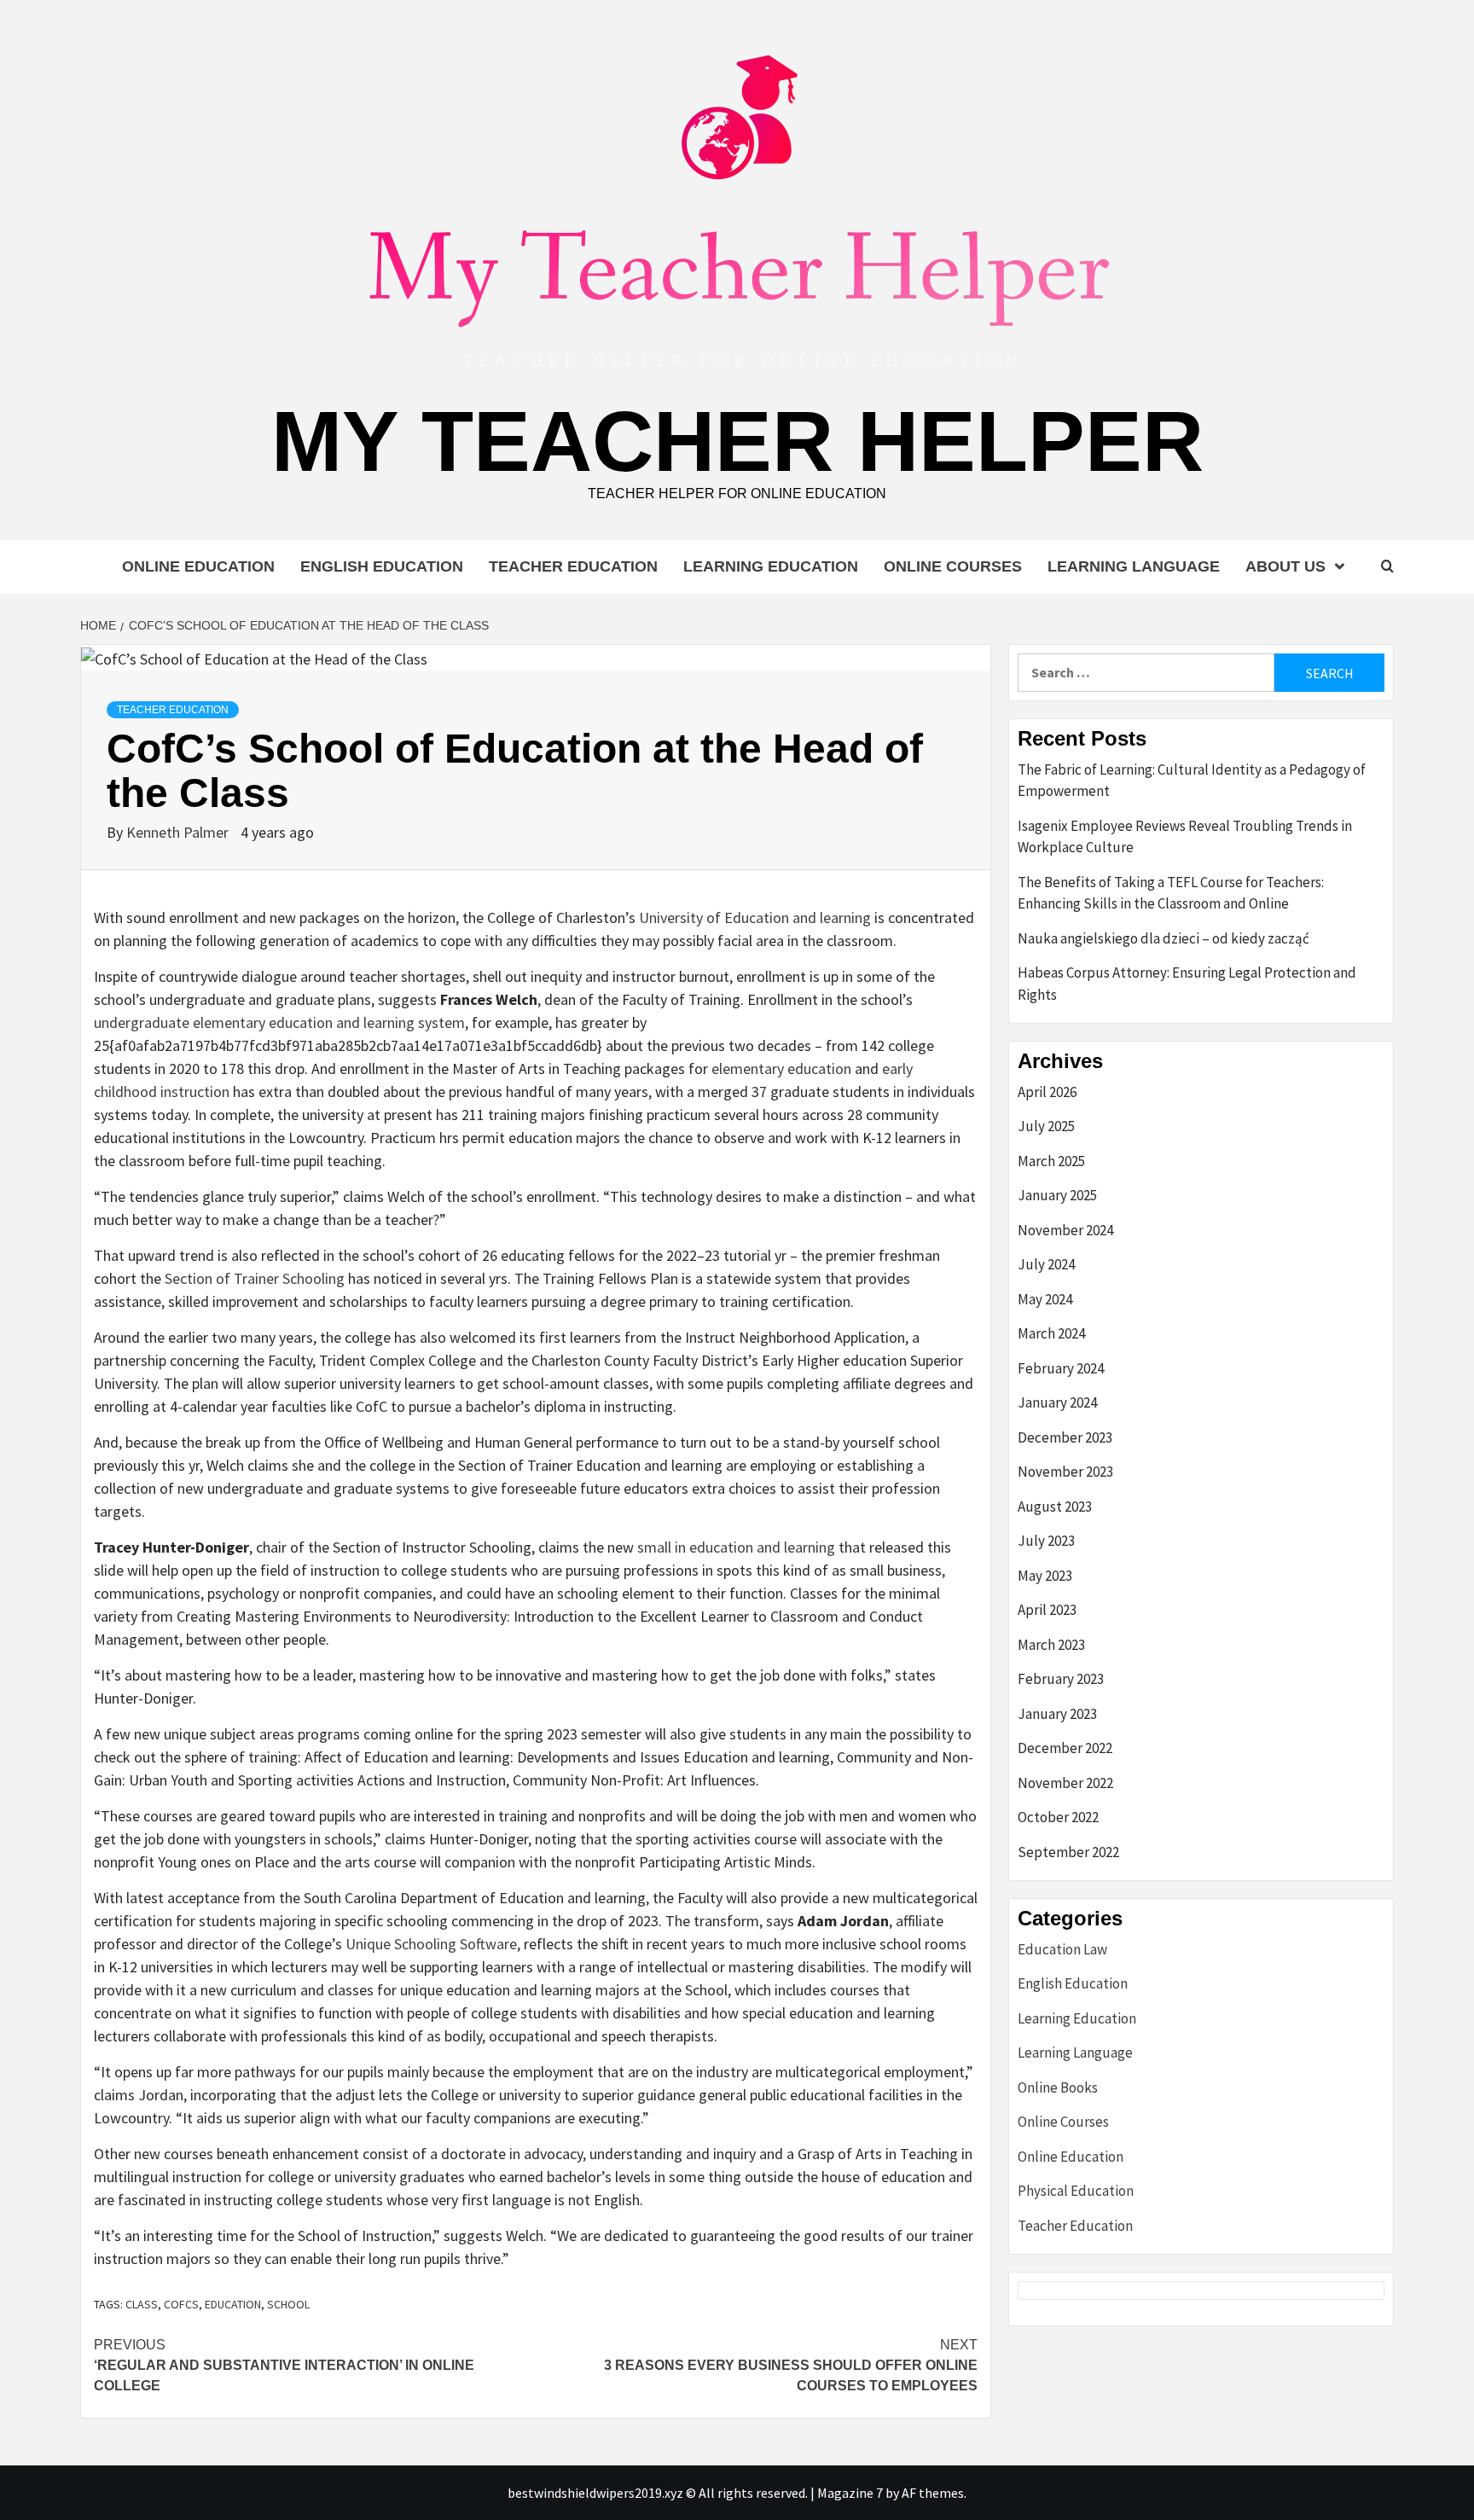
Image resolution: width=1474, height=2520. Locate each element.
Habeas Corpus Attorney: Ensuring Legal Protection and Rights (1187, 984)
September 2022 (1068, 1852)
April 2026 (1047, 1092)
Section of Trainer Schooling (255, 1278)
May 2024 (1045, 1299)
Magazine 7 (850, 2493)
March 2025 (1051, 1161)
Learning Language (1134, 566)
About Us (1285, 566)
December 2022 (1065, 1748)
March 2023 (1051, 1645)
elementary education (781, 1068)
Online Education (198, 566)
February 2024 (1061, 1368)
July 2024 (1046, 1264)
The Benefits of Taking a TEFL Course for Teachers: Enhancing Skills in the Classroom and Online (1171, 893)
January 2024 (1057, 1402)
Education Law (1062, 1949)
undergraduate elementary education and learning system (279, 1022)
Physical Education (1076, 2191)
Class (142, 2304)
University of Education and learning (755, 917)
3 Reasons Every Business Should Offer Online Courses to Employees (791, 2365)
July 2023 (1046, 1541)
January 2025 (1057, 1195)
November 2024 (1065, 1230)
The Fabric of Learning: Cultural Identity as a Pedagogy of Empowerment (1192, 781)
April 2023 (1047, 1610)
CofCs (181, 2304)
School (288, 2304)
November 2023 (1065, 1472)
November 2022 (1065, 1783)
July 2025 (1046, 1126)
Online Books (1058, 2087)
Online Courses (953, 566)
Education (233, 2304)
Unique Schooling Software (431, 1944)
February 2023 (1061, 1679)
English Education (382, 566)
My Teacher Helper (737, 441)
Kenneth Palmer (179, 832)
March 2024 (1051, 1333)
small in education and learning (736, 1547)
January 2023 (1057, 1714)
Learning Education (771, 566)
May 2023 (1045, 1576)
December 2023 (1065, 1437)
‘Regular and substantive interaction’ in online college (284, 2365)
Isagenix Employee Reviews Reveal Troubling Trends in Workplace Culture (1185, 837)
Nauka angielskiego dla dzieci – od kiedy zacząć (1164, 938)
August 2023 (1055, 1507)
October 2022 (1058, 1817)
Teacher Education (573, 566)
